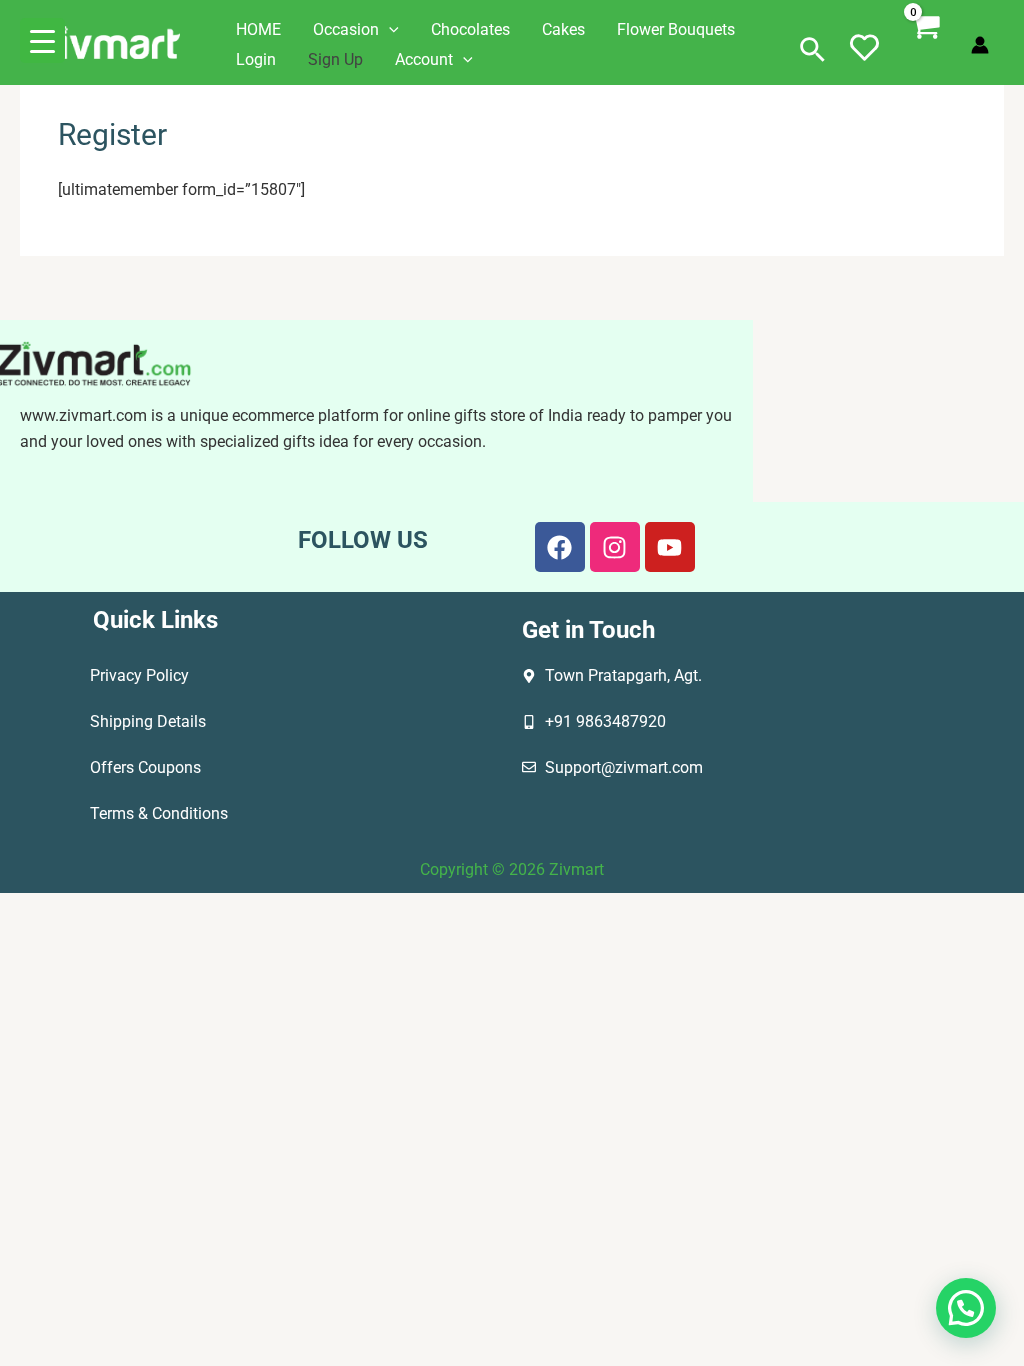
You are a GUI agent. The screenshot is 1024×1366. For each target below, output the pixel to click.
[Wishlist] (864, 59)
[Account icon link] (980, 45)
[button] (812, 51)
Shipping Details (148, 721)
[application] (389, 29)
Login (256, 59)
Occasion (346, 29)
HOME (258, 29)
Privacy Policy (139, 675)
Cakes (563, 29)
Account (424, 59)
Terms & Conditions (159, 813)
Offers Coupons (145, 767)
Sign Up (335, 59)
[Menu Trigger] (42, 40)
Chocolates (470, 29)
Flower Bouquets (676, 29)
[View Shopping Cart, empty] (926, 45)
